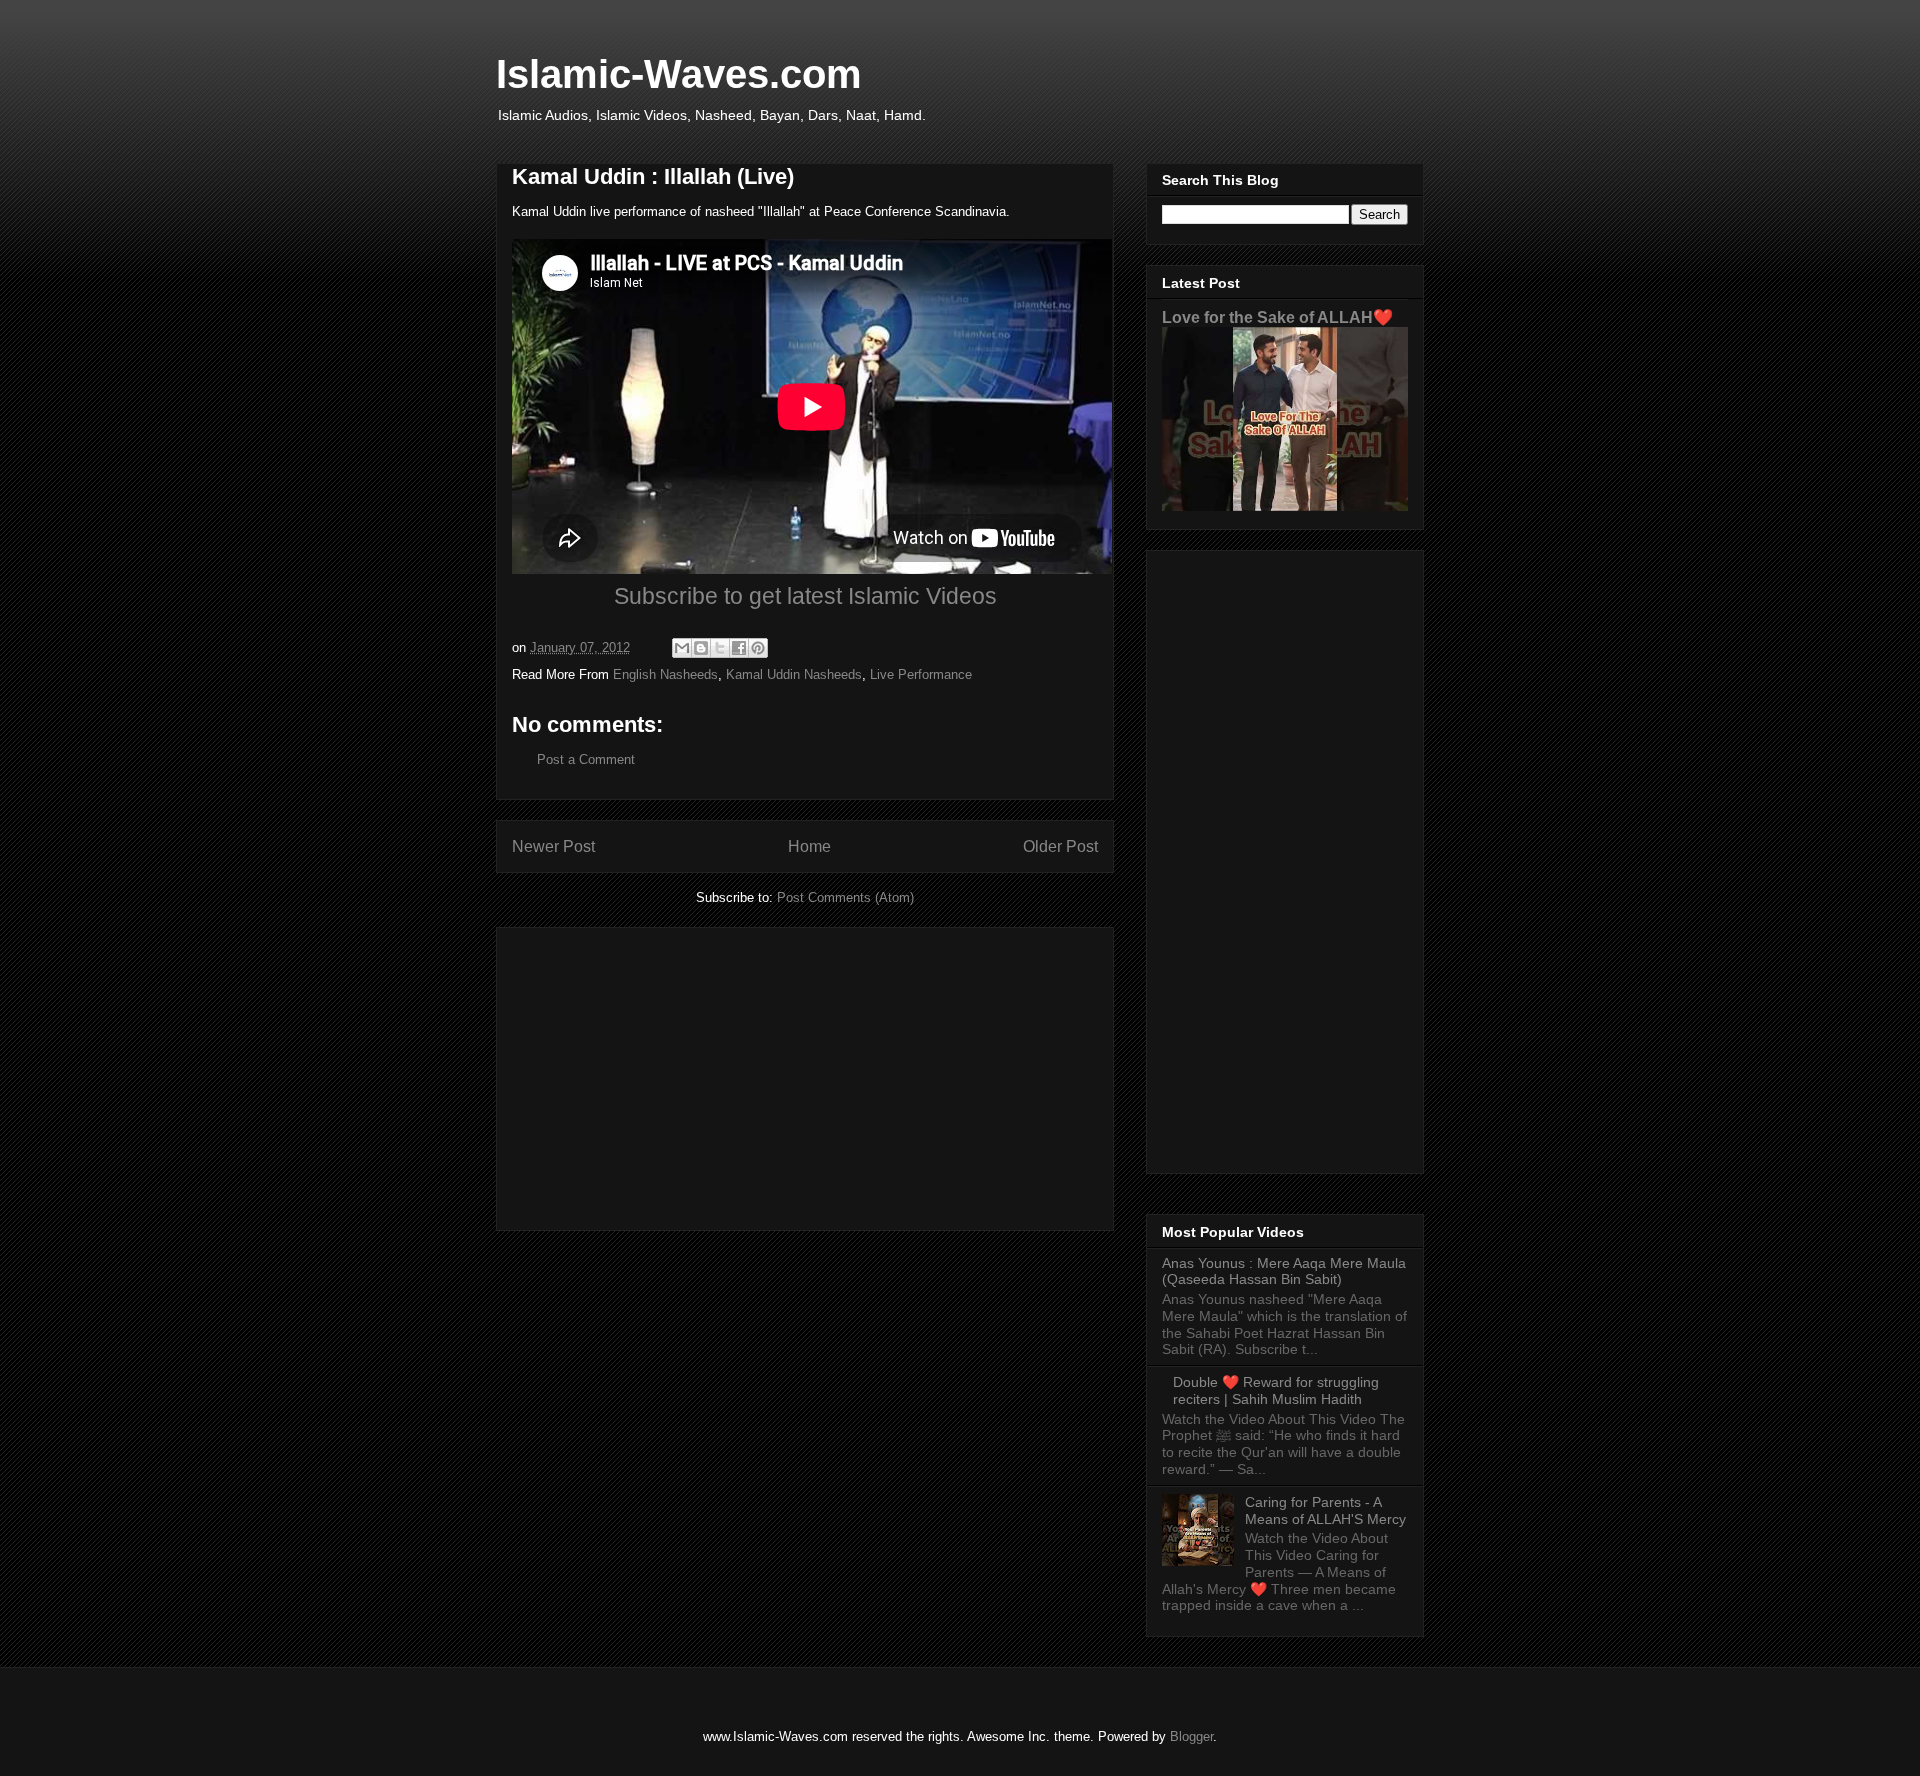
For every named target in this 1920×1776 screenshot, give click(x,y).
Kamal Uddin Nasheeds (794, 674)
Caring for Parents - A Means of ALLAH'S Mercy (1325, 1510)
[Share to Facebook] (739, 648)
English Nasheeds (665, 674)
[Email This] (682, 648)
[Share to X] (720, 648)
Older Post (1060, 846)
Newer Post (553, 846)
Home (809, 846)
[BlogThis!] (701, 648)
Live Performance (921, 674)
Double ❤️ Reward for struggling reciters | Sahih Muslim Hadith (1276, 1390)
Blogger (1191, 1736)
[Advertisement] (805, 1075)
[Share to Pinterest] (758, 648)
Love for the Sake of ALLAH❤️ (1277, 317)
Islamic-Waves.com (679, 74)
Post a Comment (586, 759)
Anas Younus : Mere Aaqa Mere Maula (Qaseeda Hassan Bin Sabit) (1284, 1271)
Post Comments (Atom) (845, 897)
